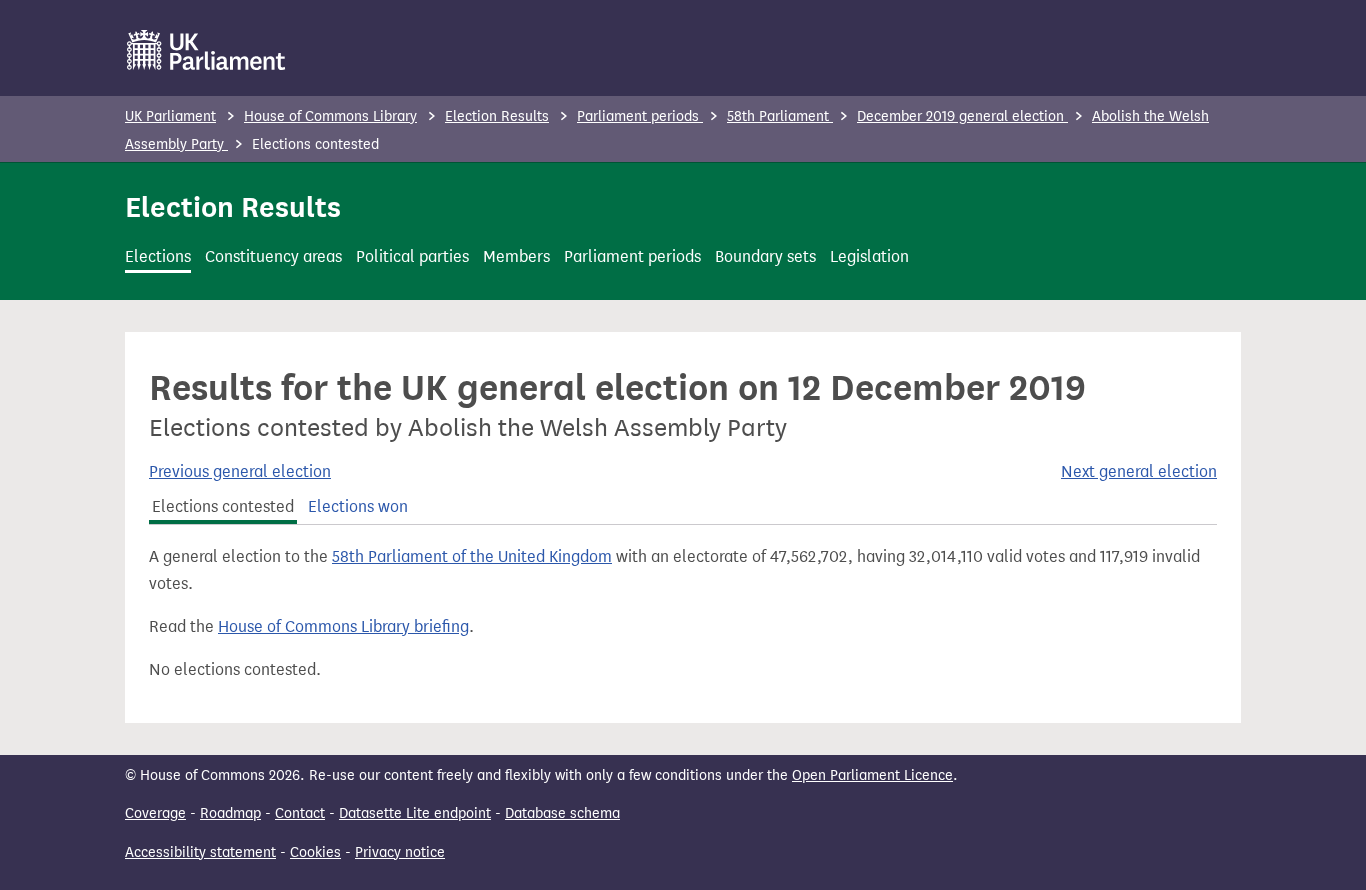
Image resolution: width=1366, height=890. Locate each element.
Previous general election (240, 471)
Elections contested (223, 506)
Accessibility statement (200, 852)
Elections (158, 256)
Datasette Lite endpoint (415, 813)
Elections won (358, 506)
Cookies (315, 852)
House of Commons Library (330, 116)
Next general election (1139, 471)
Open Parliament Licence (872, 775)
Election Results (497, 116)
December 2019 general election (962, 116)
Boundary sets (765, 256)
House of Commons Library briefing (343, 626)
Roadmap (230, 813)
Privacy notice (400, 852)
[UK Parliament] (206, 50)
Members (516, 256)
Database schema (562, 813)
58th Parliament (780, 116)
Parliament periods (640, 116)
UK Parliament (170, 116)
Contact (300, 813)
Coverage (155, 813)
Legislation (869, 256)
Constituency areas (273, 256)
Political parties (412, 256)
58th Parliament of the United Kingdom (472, 556)
